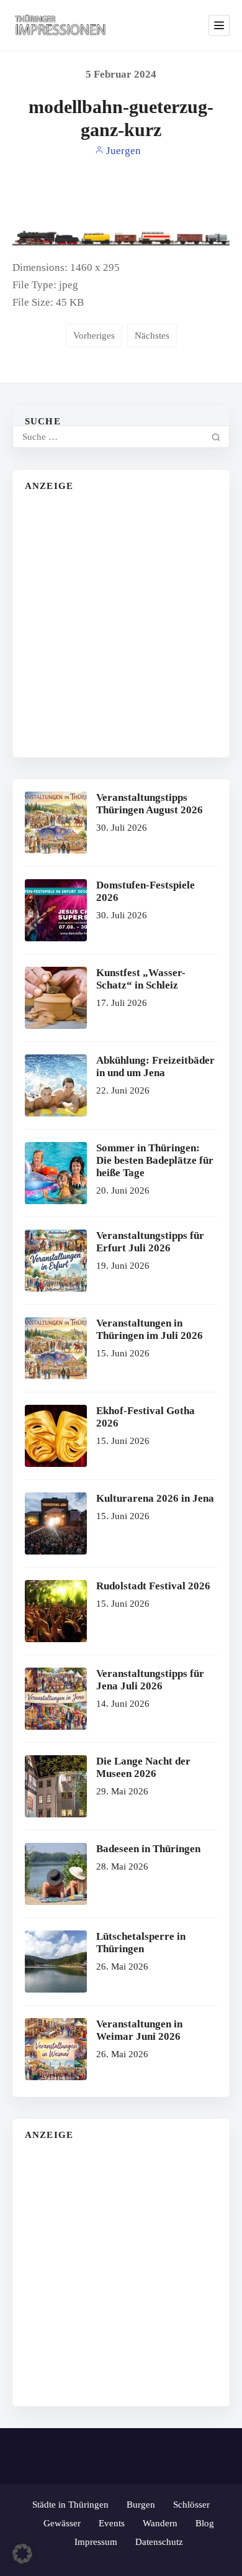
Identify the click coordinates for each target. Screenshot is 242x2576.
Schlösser (191, 2505)
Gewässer (62, 2523)
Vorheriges (94, 336)
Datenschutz (159, 2542)
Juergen (122, 151)
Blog (205, 2523)
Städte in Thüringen (70, 2505)
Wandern (160, 2523)
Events (112, 2523)
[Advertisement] (121, 624)
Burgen (141, 2505)
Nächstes (152, 336)
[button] (22, 2554)
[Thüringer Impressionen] (64, 25)
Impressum (96, 2542)
